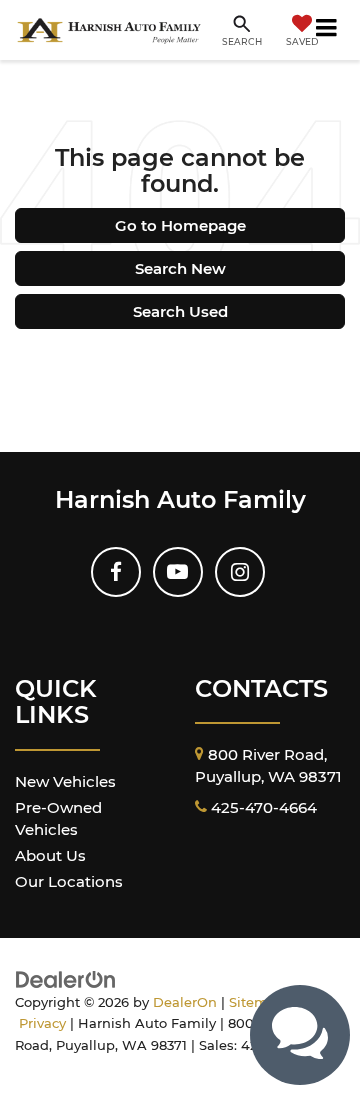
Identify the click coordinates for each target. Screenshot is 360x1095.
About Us (50, 855)
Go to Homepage (180, 225)
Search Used (180, 311)
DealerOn (185, 1002)
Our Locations (69, 881)
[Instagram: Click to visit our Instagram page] (240, 572)
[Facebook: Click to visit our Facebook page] (116, 572)
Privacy (42, 1023)
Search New (180, 268)
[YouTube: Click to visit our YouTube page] (178, 572)
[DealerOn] (66, 978)
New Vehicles (65, 781)
